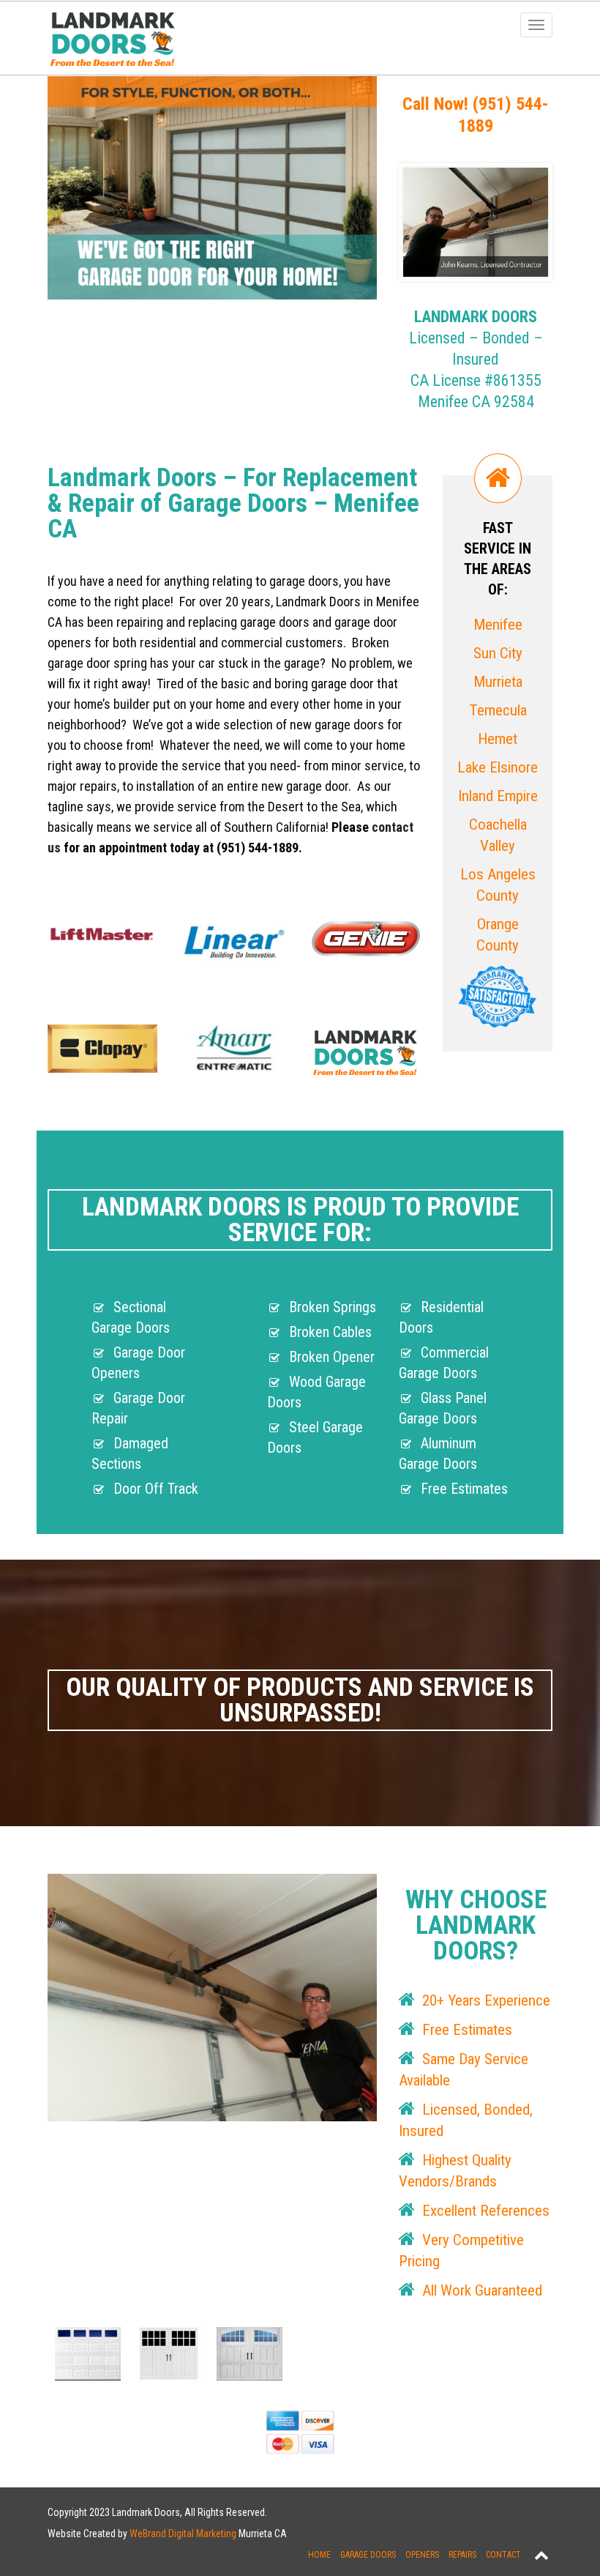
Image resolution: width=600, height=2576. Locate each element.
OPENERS (422, 2555)
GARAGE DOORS (368, 2555)
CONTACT (503, 2555)
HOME (319, 2555)
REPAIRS (462, 2555)
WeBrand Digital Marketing (183, 2534)
